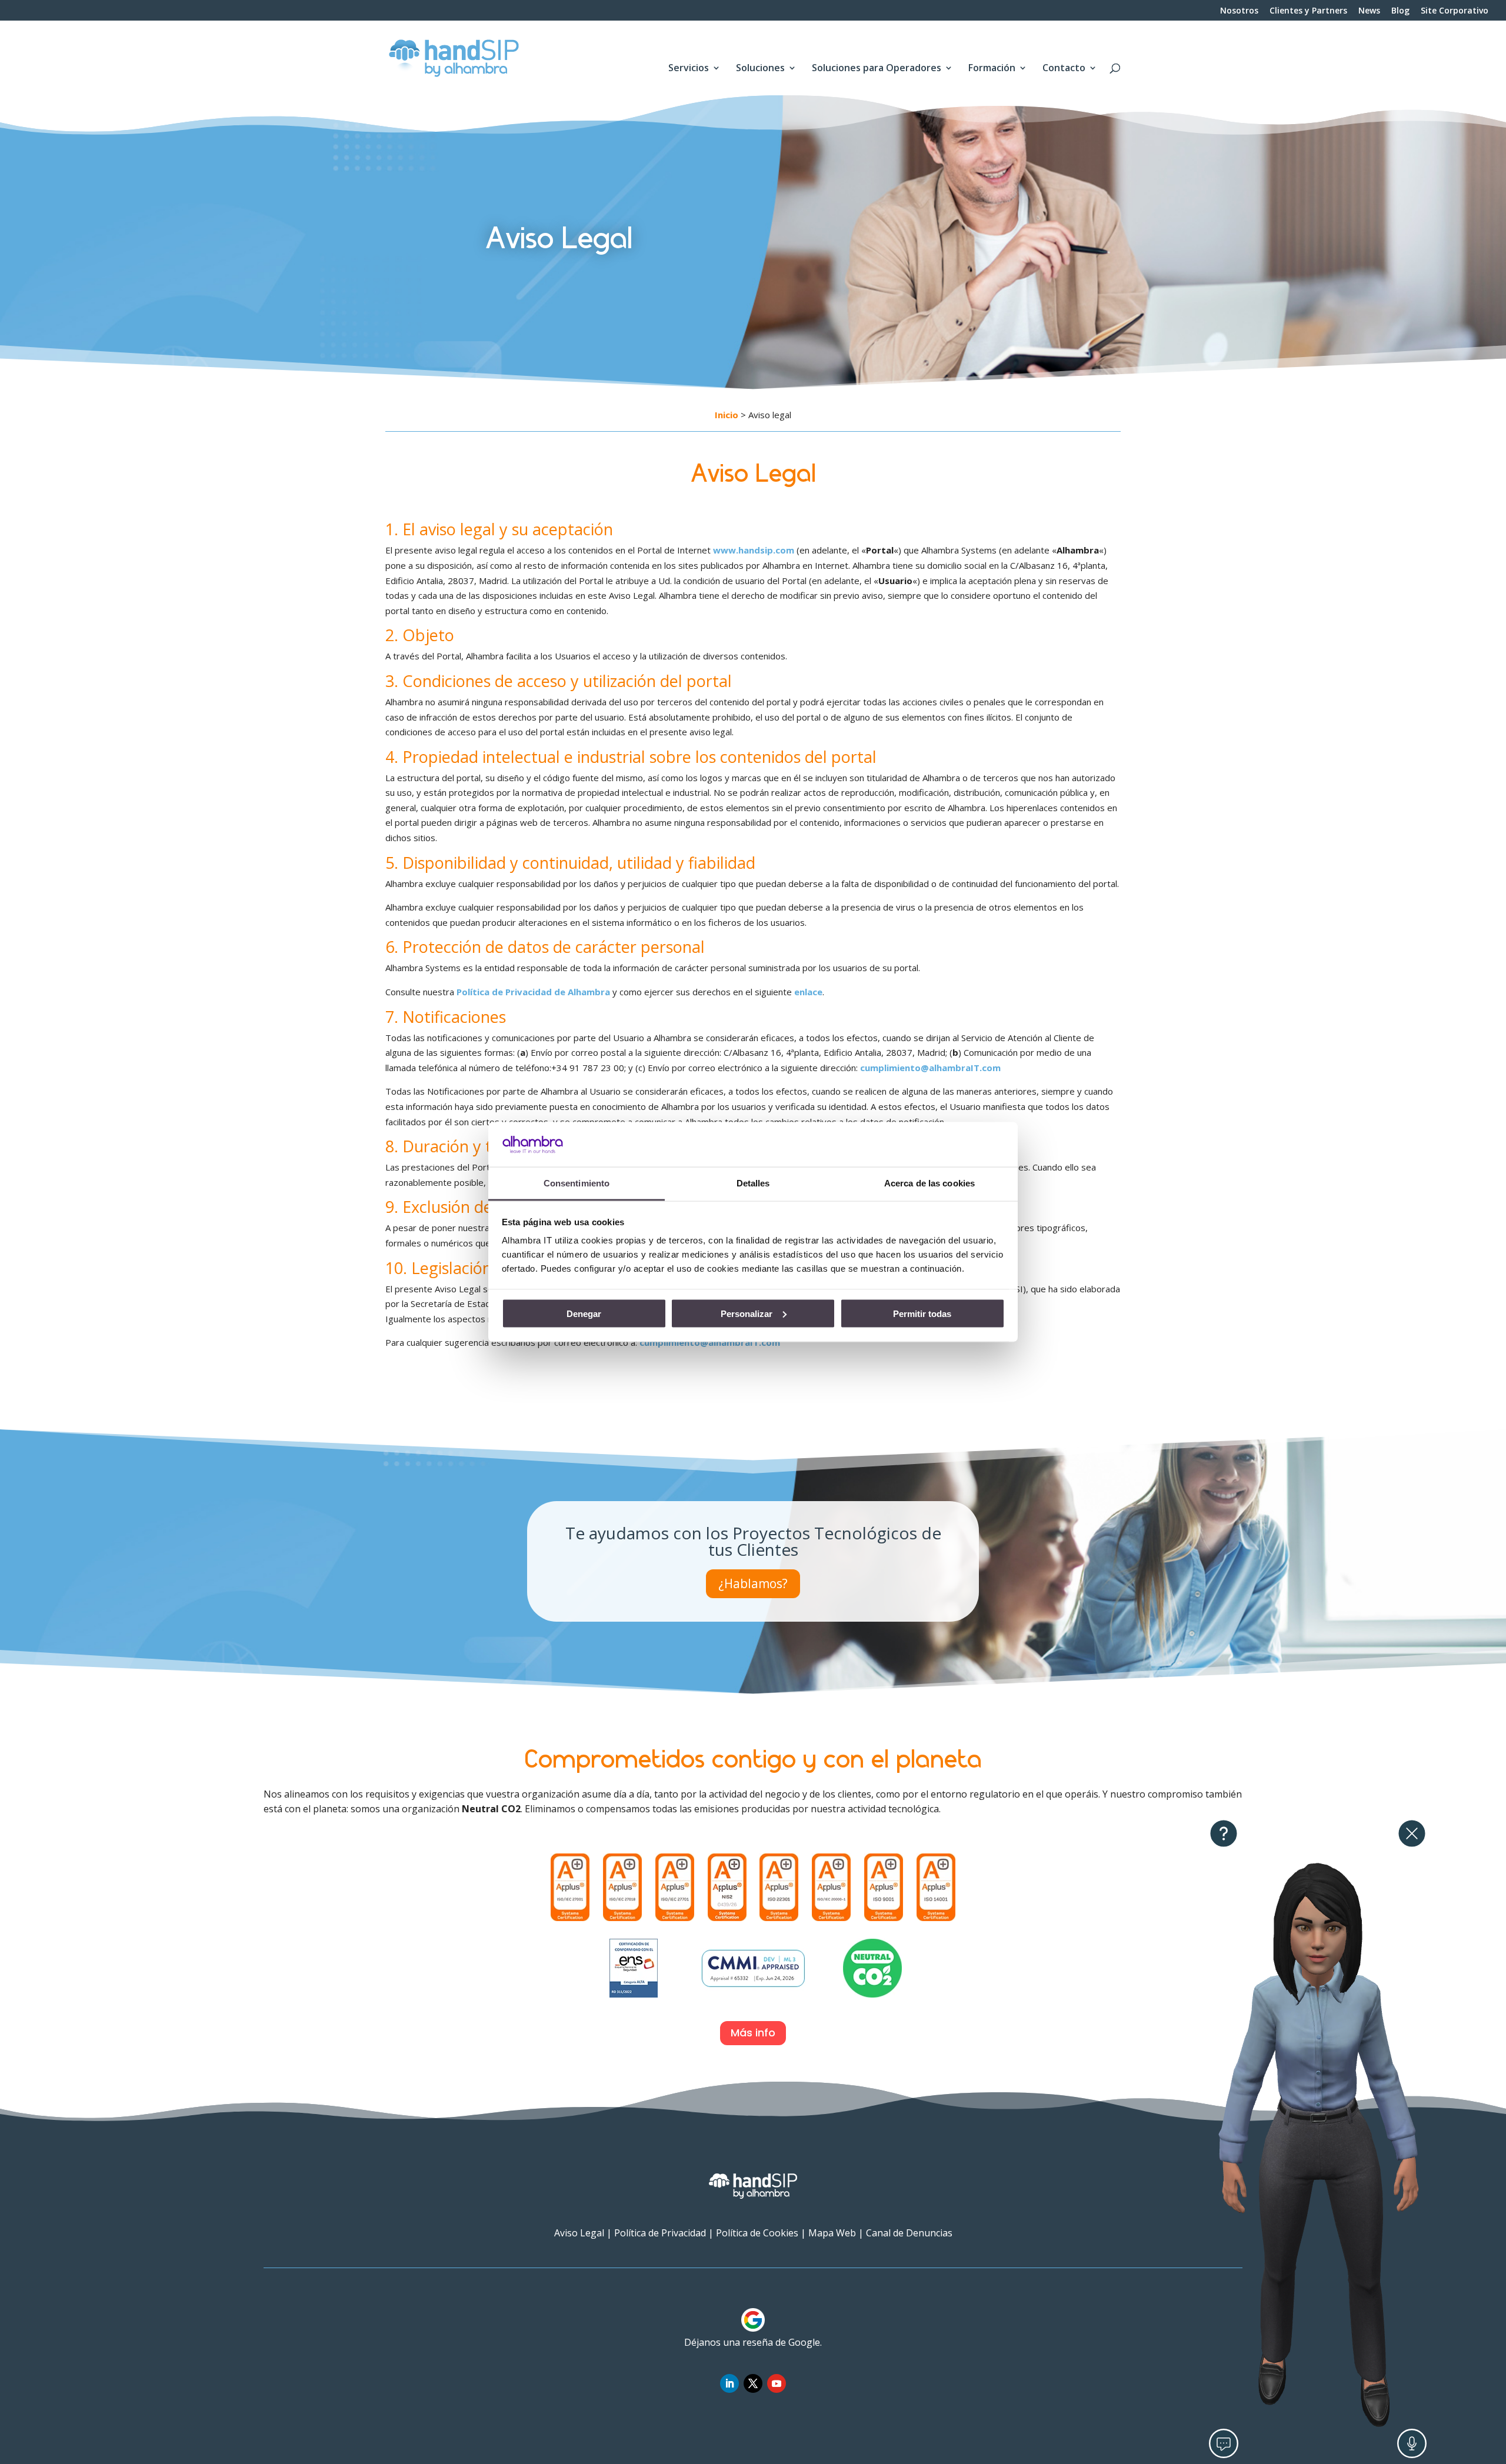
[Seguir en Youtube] (777, 2383)
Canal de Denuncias (909, 2233)
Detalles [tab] (753, 1183)
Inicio (727, 415)
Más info (753, 2033)
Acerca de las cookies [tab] (929, 1183)
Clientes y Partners (1308, 11)
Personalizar (747, 1313)
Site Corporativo (1455, 11)
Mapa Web (832, 2233)
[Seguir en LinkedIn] (729, 2383)
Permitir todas (922, 1313)
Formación (992, 69)
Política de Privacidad (660, 2233)
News (1369, 11)
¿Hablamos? (753, 1583)
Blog (1400, 11)
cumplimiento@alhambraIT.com (930, 1068)
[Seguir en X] (753, 2383)
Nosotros (1239, 11)
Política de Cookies (757, 2233)
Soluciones (760, 69)
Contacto (1064, 69)
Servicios (689, 69)
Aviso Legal (579, 2233)
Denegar (584, 1313)
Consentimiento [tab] (577, 1183)
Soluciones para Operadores (877, 69)
